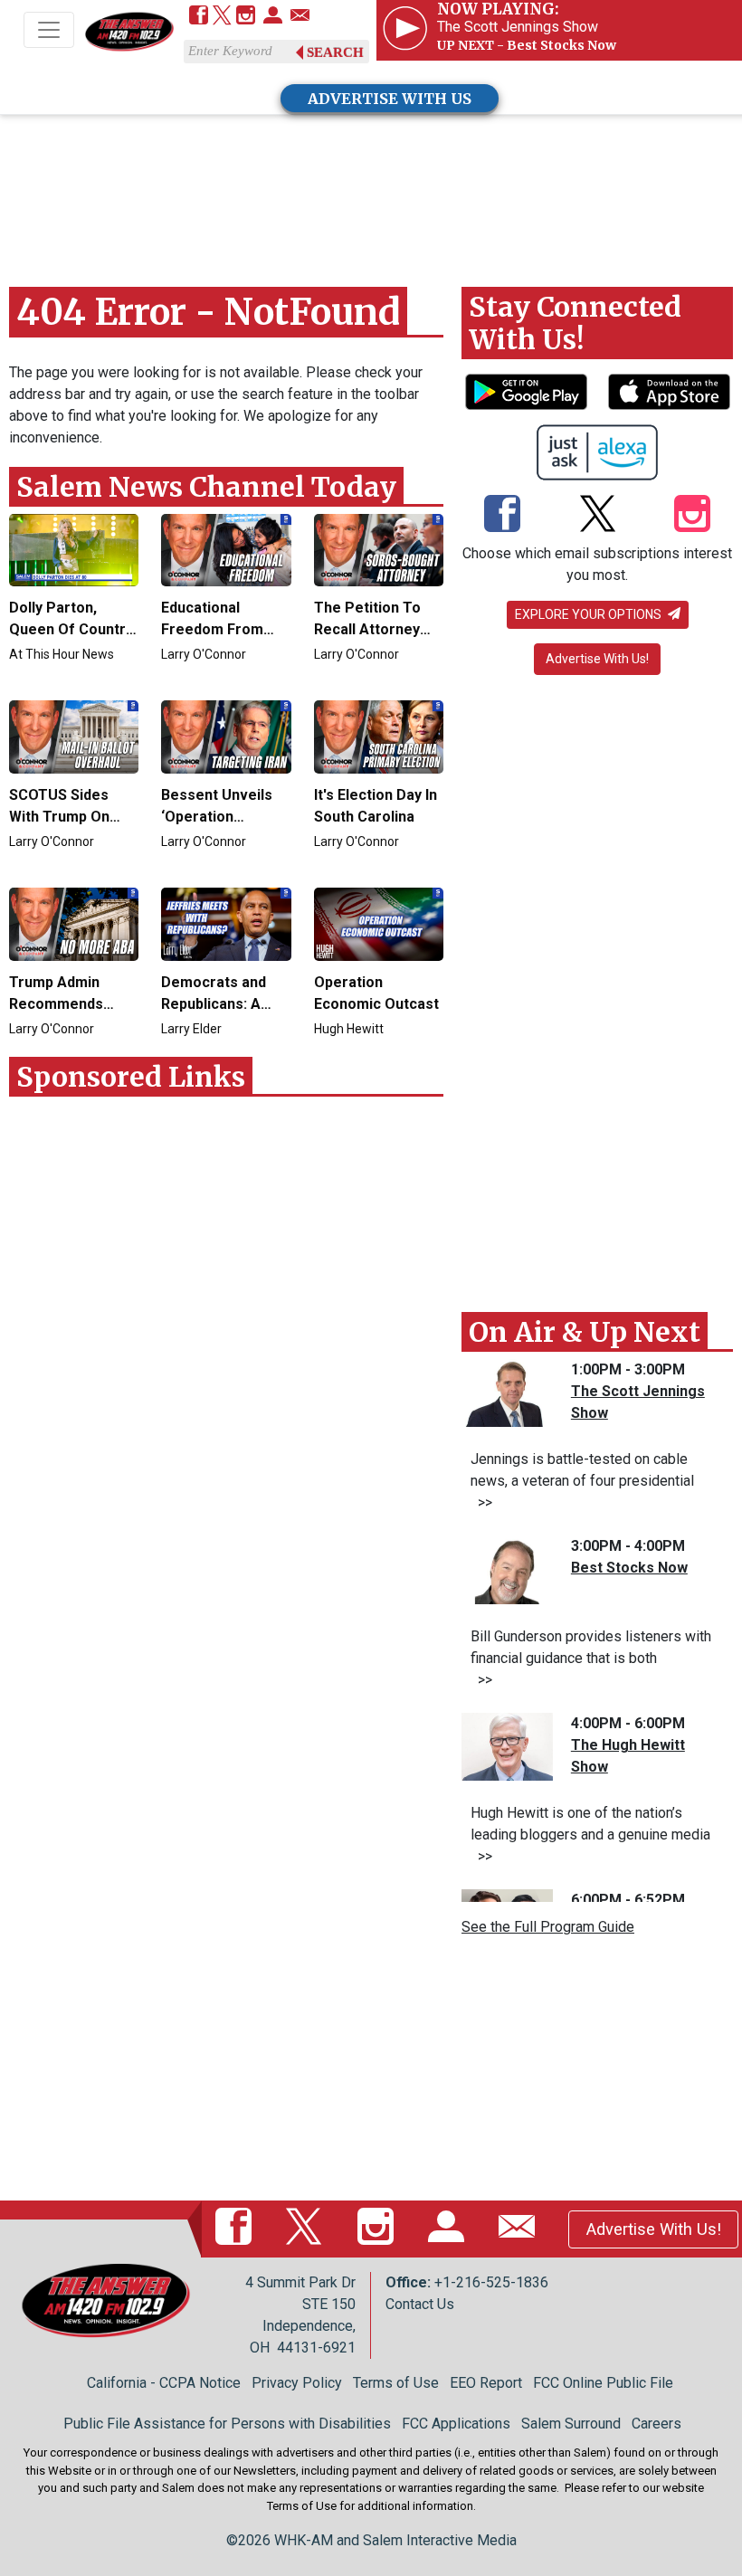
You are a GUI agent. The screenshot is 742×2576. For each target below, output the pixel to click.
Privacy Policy (297, 2383)
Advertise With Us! (597, 659)
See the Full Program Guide (548, 1927)
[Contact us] (300, 17)
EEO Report (486, 2383)
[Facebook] (199, 17)
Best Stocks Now (629, 1568)
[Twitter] (222, 17)
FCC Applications (456, 2424)
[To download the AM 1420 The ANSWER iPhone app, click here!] (669, 392)
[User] (273, 17)
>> (481, 1502)
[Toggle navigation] (49, 30)
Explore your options (590, 614)
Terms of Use (396, 2383)
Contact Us (420, 2304)
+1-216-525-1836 (491, 2282)
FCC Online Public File (603, 2383)
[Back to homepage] (129, 31)
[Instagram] (246, 17)
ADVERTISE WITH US (390, 99)
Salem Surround (571, 2424)
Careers (656, 2424)
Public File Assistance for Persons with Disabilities (227, 2424)
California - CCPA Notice (164, 2383)
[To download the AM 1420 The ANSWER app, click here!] (526, 392)
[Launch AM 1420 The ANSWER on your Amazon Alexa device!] (598, 452)
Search (335, 52)
